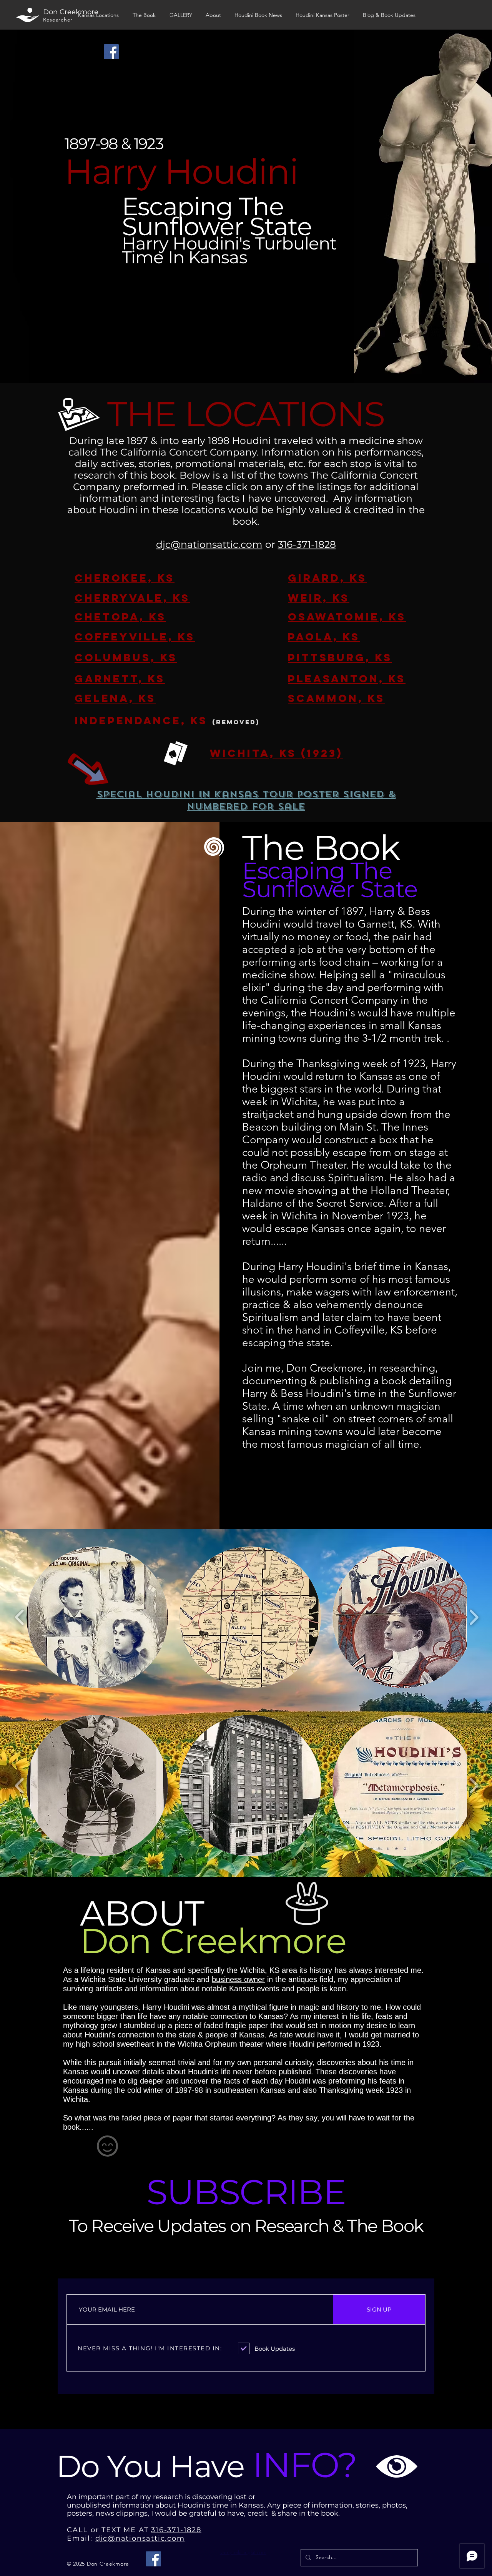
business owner (238, 1979)
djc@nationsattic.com (209, 544)
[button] (97, 1617)
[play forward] (474, 1617)
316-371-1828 (307, 544)
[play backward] (20, 1617)
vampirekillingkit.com (243, 2552)
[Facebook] (111, 52)
